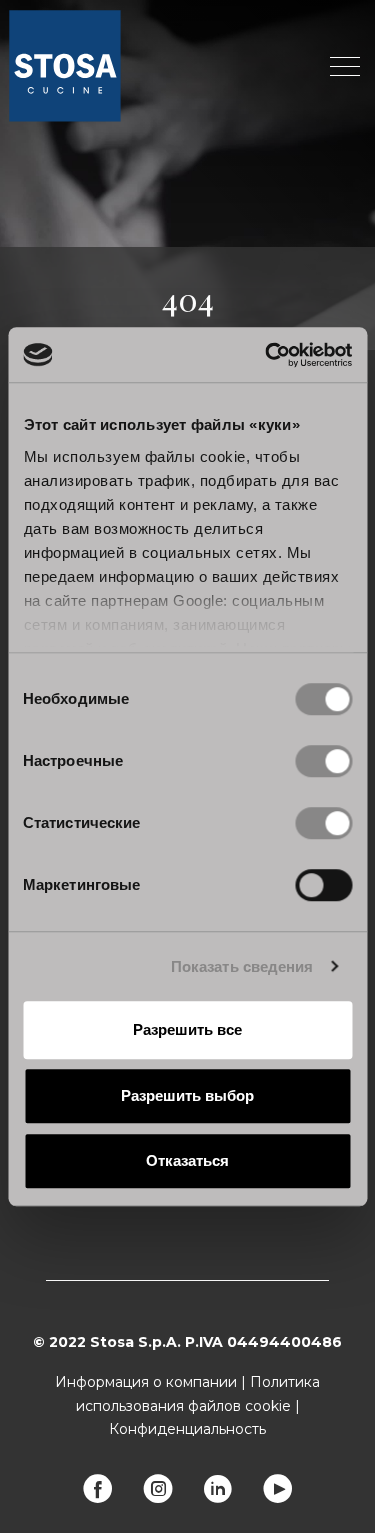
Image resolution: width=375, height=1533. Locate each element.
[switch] (323, 761)
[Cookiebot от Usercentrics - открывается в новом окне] (267, 355)
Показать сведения (242, 966)
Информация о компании (146, 1382)
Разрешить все (187, 1029)
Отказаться (187, 1160)
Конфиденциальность (187, 1429)
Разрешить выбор (187, 1095)
